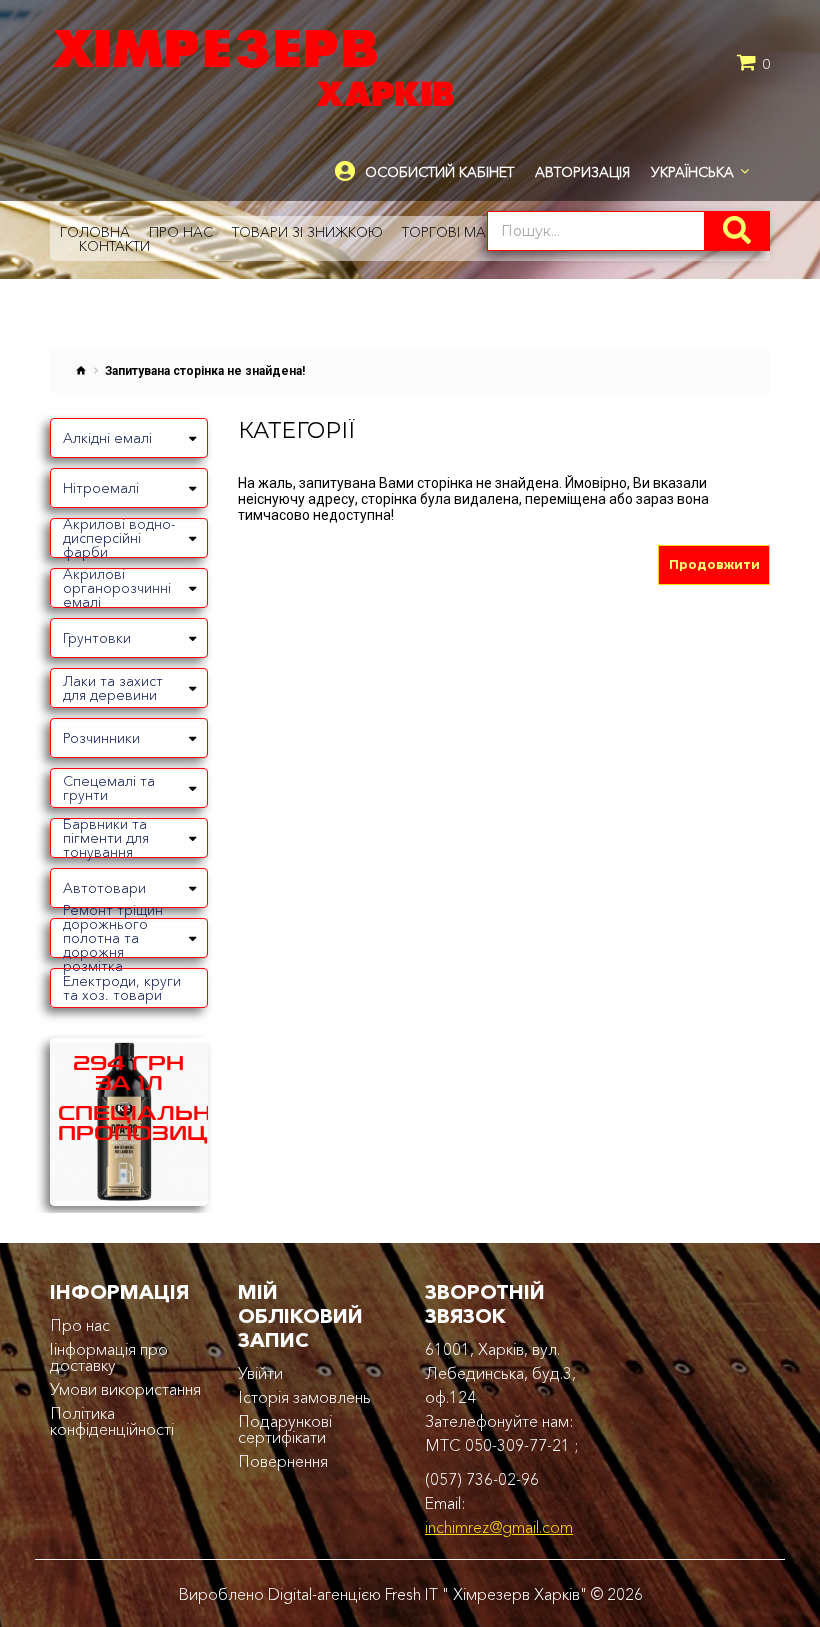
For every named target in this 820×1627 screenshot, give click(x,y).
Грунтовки (97, 638)
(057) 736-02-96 (482, 1479)
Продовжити (714, 564)
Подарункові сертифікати (285, 1429)
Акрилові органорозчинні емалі (117, 588)
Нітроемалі (101, 488)
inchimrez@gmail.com (499, 1527)
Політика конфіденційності (112, 1421)
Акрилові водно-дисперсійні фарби (119, 538)
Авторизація (582, 172)
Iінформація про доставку (109, 1357)
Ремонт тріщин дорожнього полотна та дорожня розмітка (113, 938)
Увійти (260, 1373)
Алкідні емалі (107, 438)
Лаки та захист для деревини (113, 688)
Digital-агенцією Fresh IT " (358, 1594)
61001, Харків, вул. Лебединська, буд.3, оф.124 (500, 1373)
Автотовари (104, 888)
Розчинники (101, 738)
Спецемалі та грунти (109, 788)
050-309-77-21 (517, 1445)
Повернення (283, 1461)
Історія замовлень (304, 1397)
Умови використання (125, 1389)
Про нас (80, 1325)
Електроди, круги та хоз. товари (122, 988)
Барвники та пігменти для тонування (106, 838)
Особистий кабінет (439, 172)
